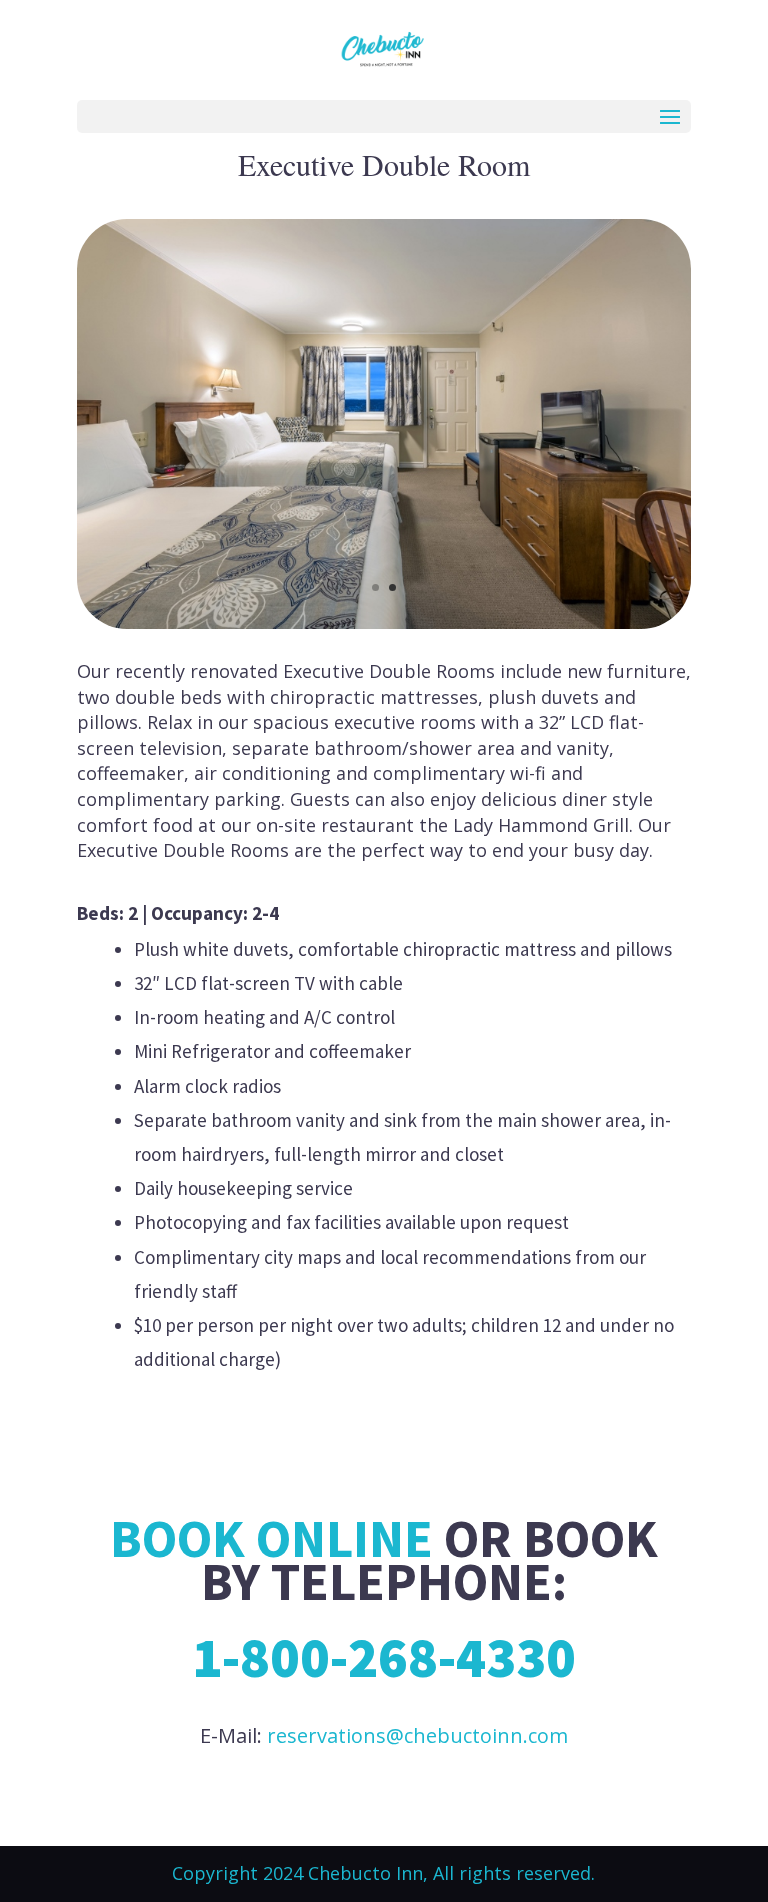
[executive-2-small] (384, 623)
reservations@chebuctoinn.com (417, 1735)
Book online (271, 1538)
